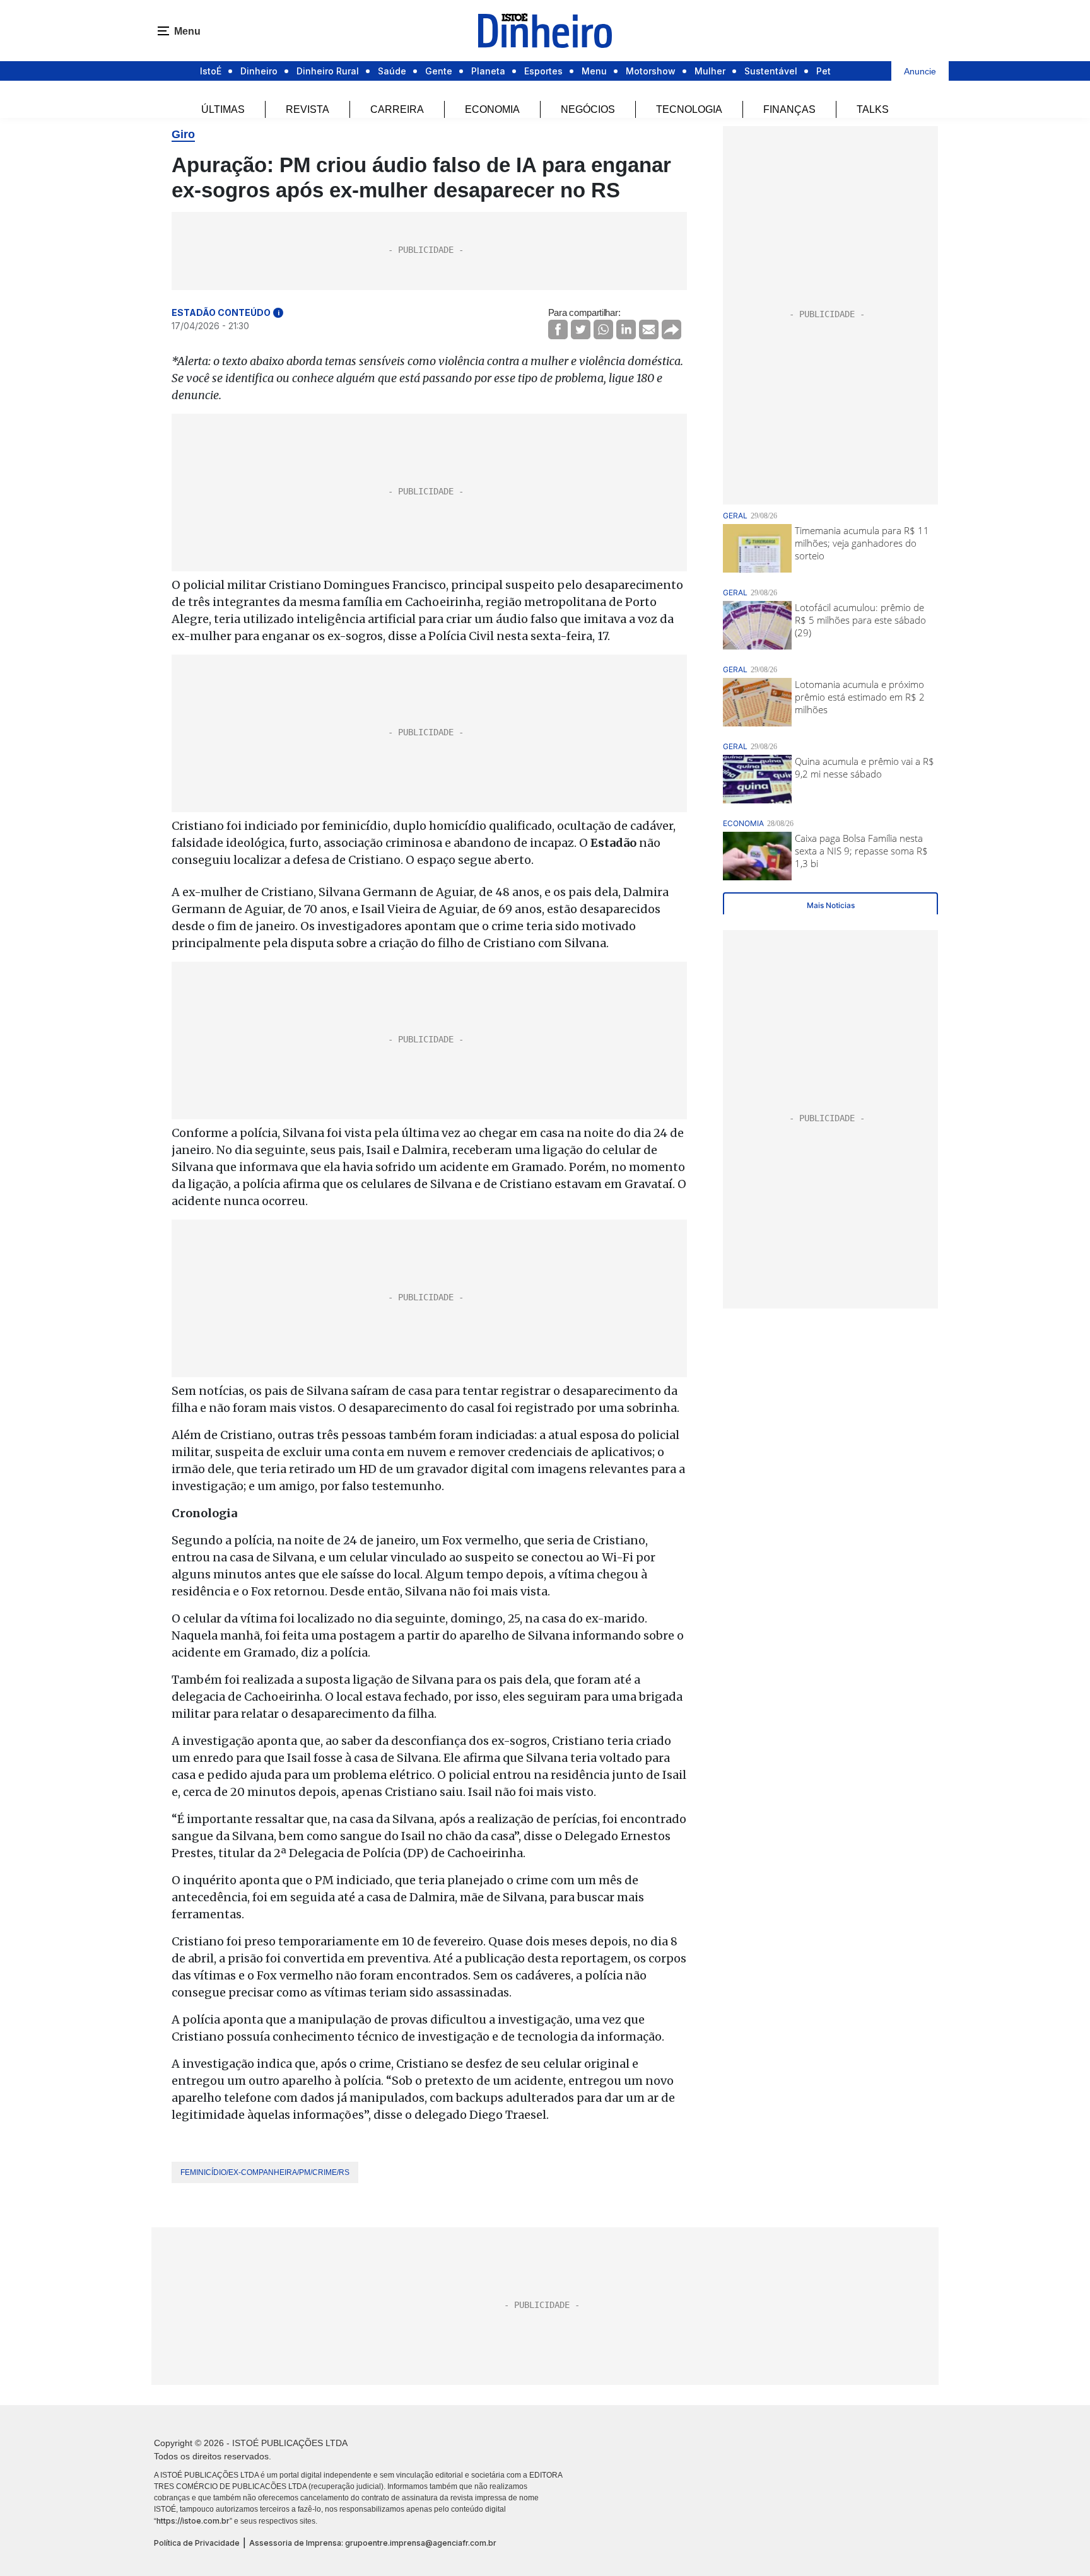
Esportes (543, 71)
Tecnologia (689, 109)
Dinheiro (259, 71)
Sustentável (771, 71)
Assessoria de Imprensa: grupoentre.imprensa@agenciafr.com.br (373, 2543)
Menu (594, 71)
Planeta (488, 71)
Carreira (397, 109)
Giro (183, 134)
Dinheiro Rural (328, 71)
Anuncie (920, 71)
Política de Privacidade (197, 2543)
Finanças (789, 109)
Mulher (710, 71)
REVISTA (308, 109)
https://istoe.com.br (193, 2521)
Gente (439, 71)
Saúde (392, 71)
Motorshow (651, 71)
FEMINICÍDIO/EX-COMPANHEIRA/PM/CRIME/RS (265, 2172)
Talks (873, 109)
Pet (823, 71)
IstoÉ (211, 71)
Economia (492, 109)
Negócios (588, 109)
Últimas (223, 109)
